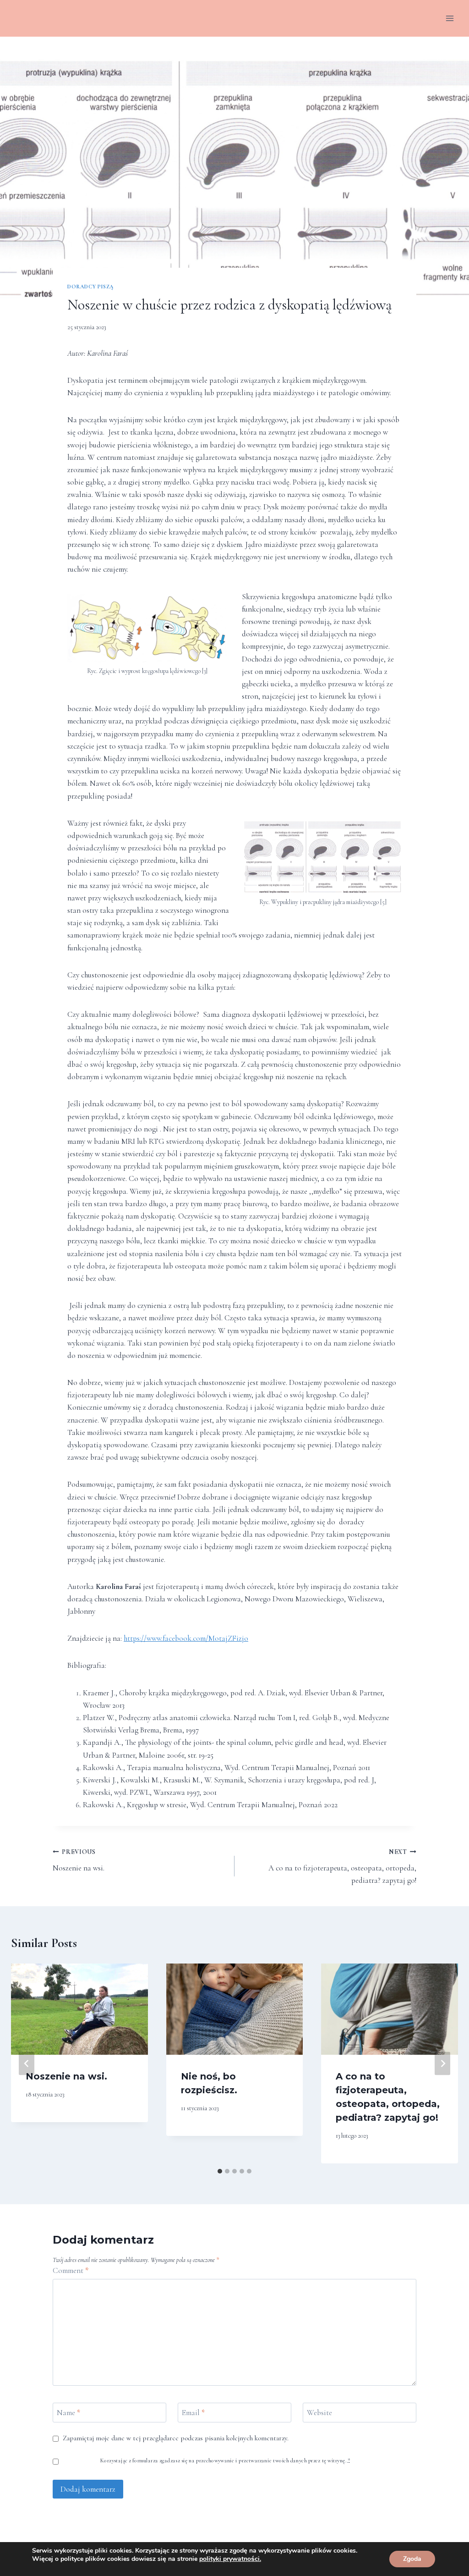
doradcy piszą (91, 287)
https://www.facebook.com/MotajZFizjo (186, 1638)
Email (193, 2413)
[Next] (442, 2063)
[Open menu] (450, 18)
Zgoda (412, 2559)
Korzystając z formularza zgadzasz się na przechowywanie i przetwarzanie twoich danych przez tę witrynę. (225, 2460)
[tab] (220, 2171)
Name (68, 2413)
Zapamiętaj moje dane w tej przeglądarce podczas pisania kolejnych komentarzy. (176, 2438)
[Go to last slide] (27, 2063)
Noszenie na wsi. (79, 1860)
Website (319, 2413)
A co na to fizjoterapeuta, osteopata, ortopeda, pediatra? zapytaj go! (342, 1867)
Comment (71, 2270)
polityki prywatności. (230, 2559)
